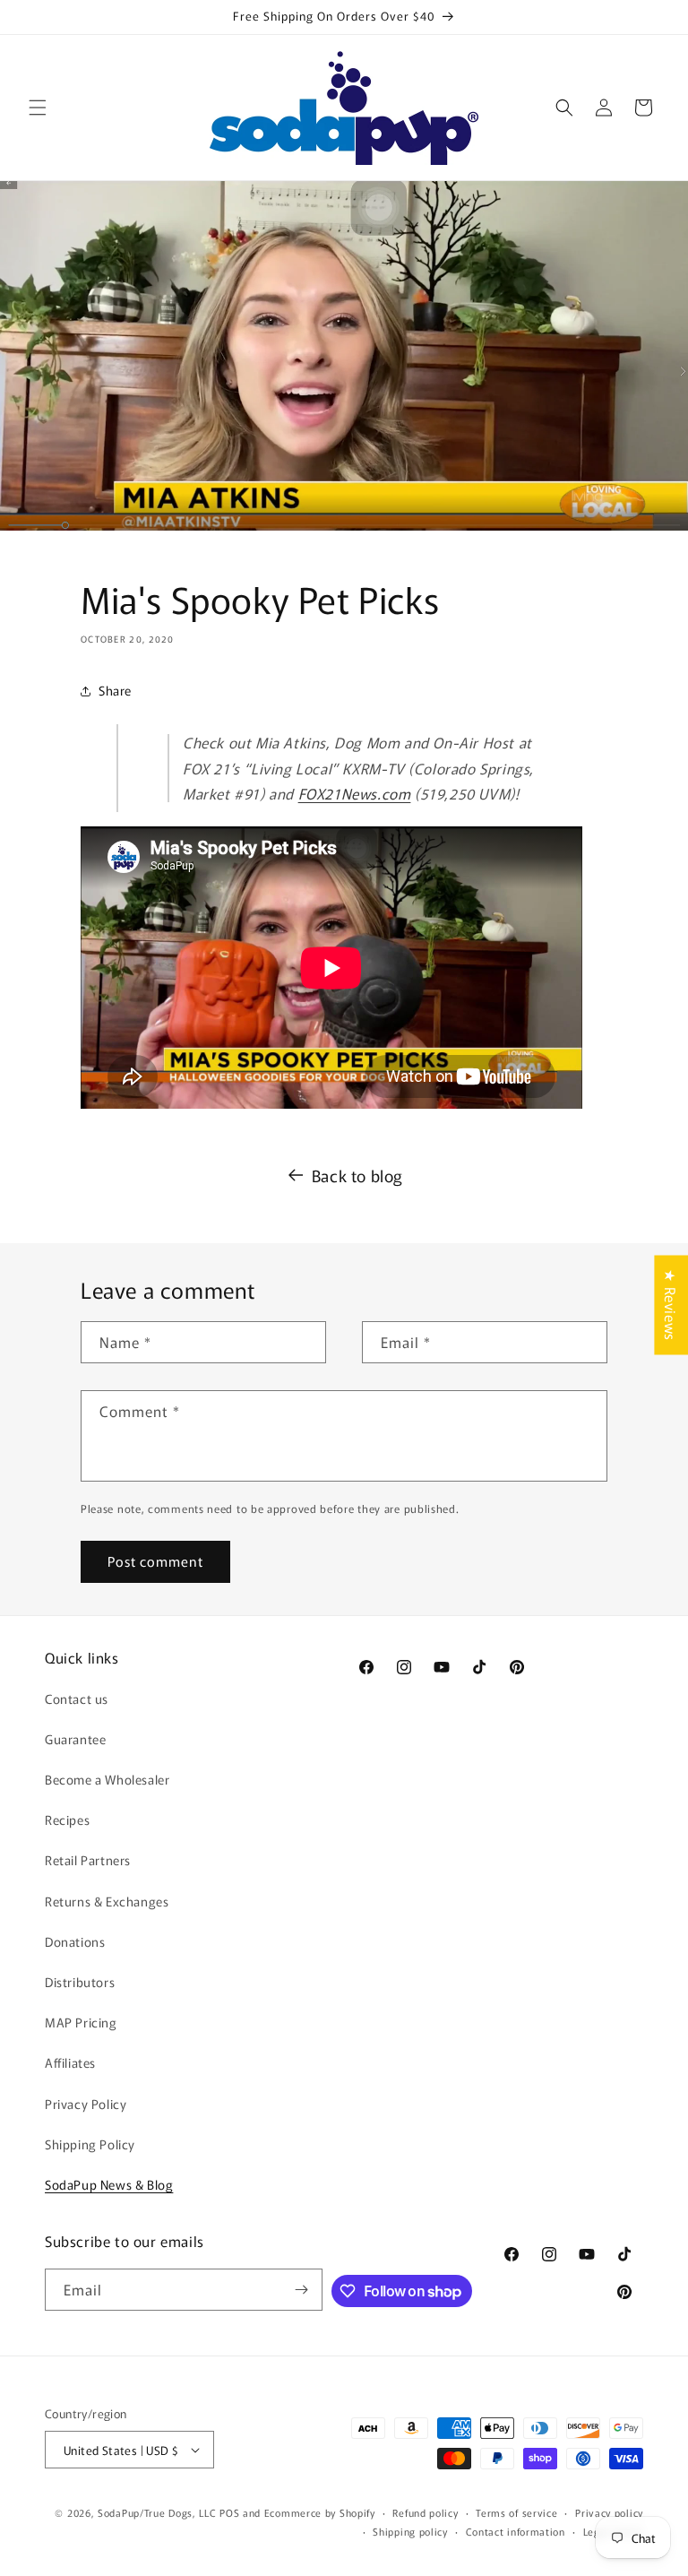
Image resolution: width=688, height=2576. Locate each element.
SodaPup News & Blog (109, 2184)
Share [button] (115, 690)
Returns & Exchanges (107, 1901)
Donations (75, 1941)
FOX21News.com (355, 793)
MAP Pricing (81, 2022)
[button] (38, 108)
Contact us (77, 1699)
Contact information (516, 2531)
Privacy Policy (86, 2104)
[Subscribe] (302, 2290)
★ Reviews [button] (671, 1305)
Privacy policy (609, 2512)
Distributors (80, 1982)
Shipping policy (410, 2531)
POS (229, 2512)
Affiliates (70, 2062)
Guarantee (75, 1739)
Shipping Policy (90, 2144)
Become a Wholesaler (107, 1779)
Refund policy (425, 2512)
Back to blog (357, 1175)
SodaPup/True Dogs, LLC (157, 2512)
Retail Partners (88, 1860)
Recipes (67, 1820)
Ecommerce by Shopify (320, 2512)
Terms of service (516, 2512)
